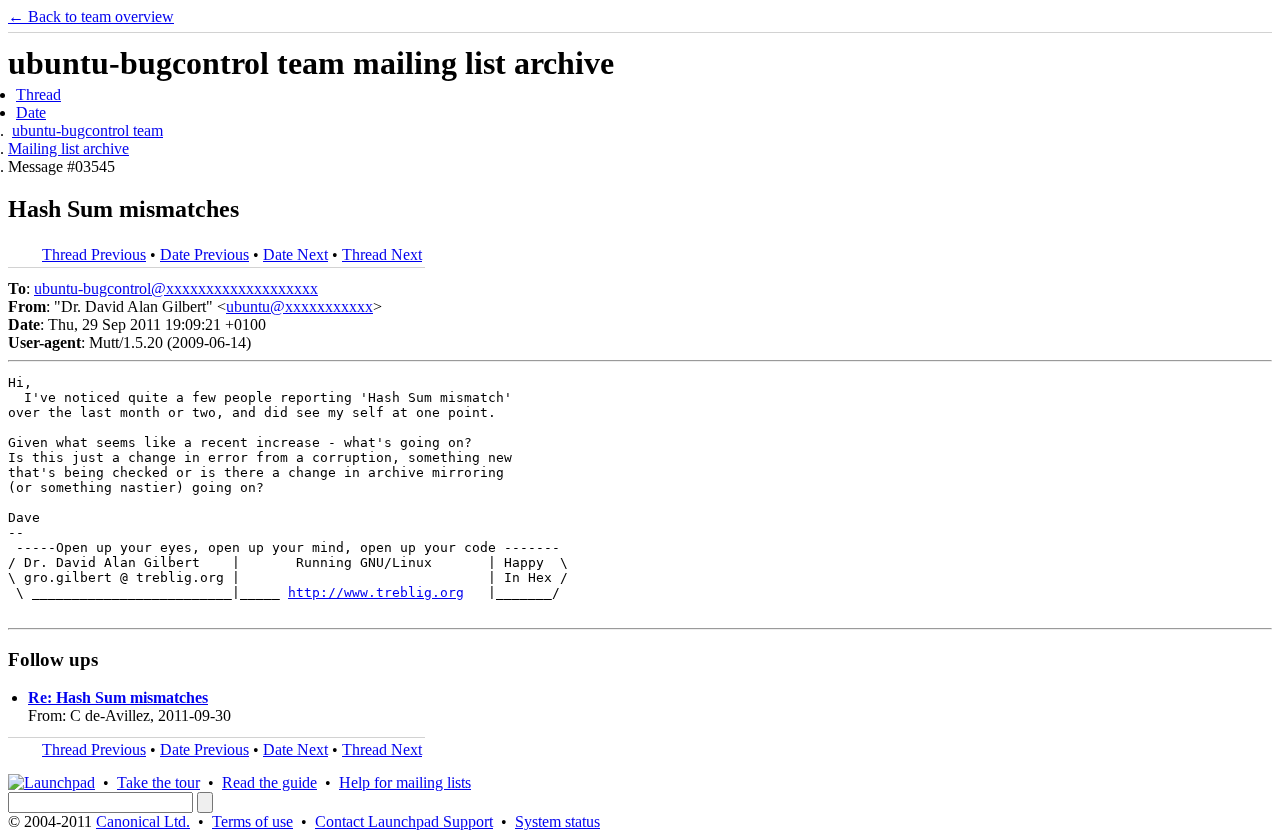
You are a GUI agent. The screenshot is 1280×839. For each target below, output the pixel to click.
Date (31, 112)
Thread (38, 94)
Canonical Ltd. (143, 821)
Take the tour (158, 782)
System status (557, 821)
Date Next (295, 254)
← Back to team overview (91, 16)
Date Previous (204, 254)
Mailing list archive (68, 148)
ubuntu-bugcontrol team (87, 130)
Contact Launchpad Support (404, 821)
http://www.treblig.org (376, 592)
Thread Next (382, 254)
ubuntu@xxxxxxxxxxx (299, 306)
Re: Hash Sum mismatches (118, 697)
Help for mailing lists (405, 782)
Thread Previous (94, 254)
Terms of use (252, 821)
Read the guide (269, 782)
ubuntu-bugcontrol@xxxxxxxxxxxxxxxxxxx (176, 288)
